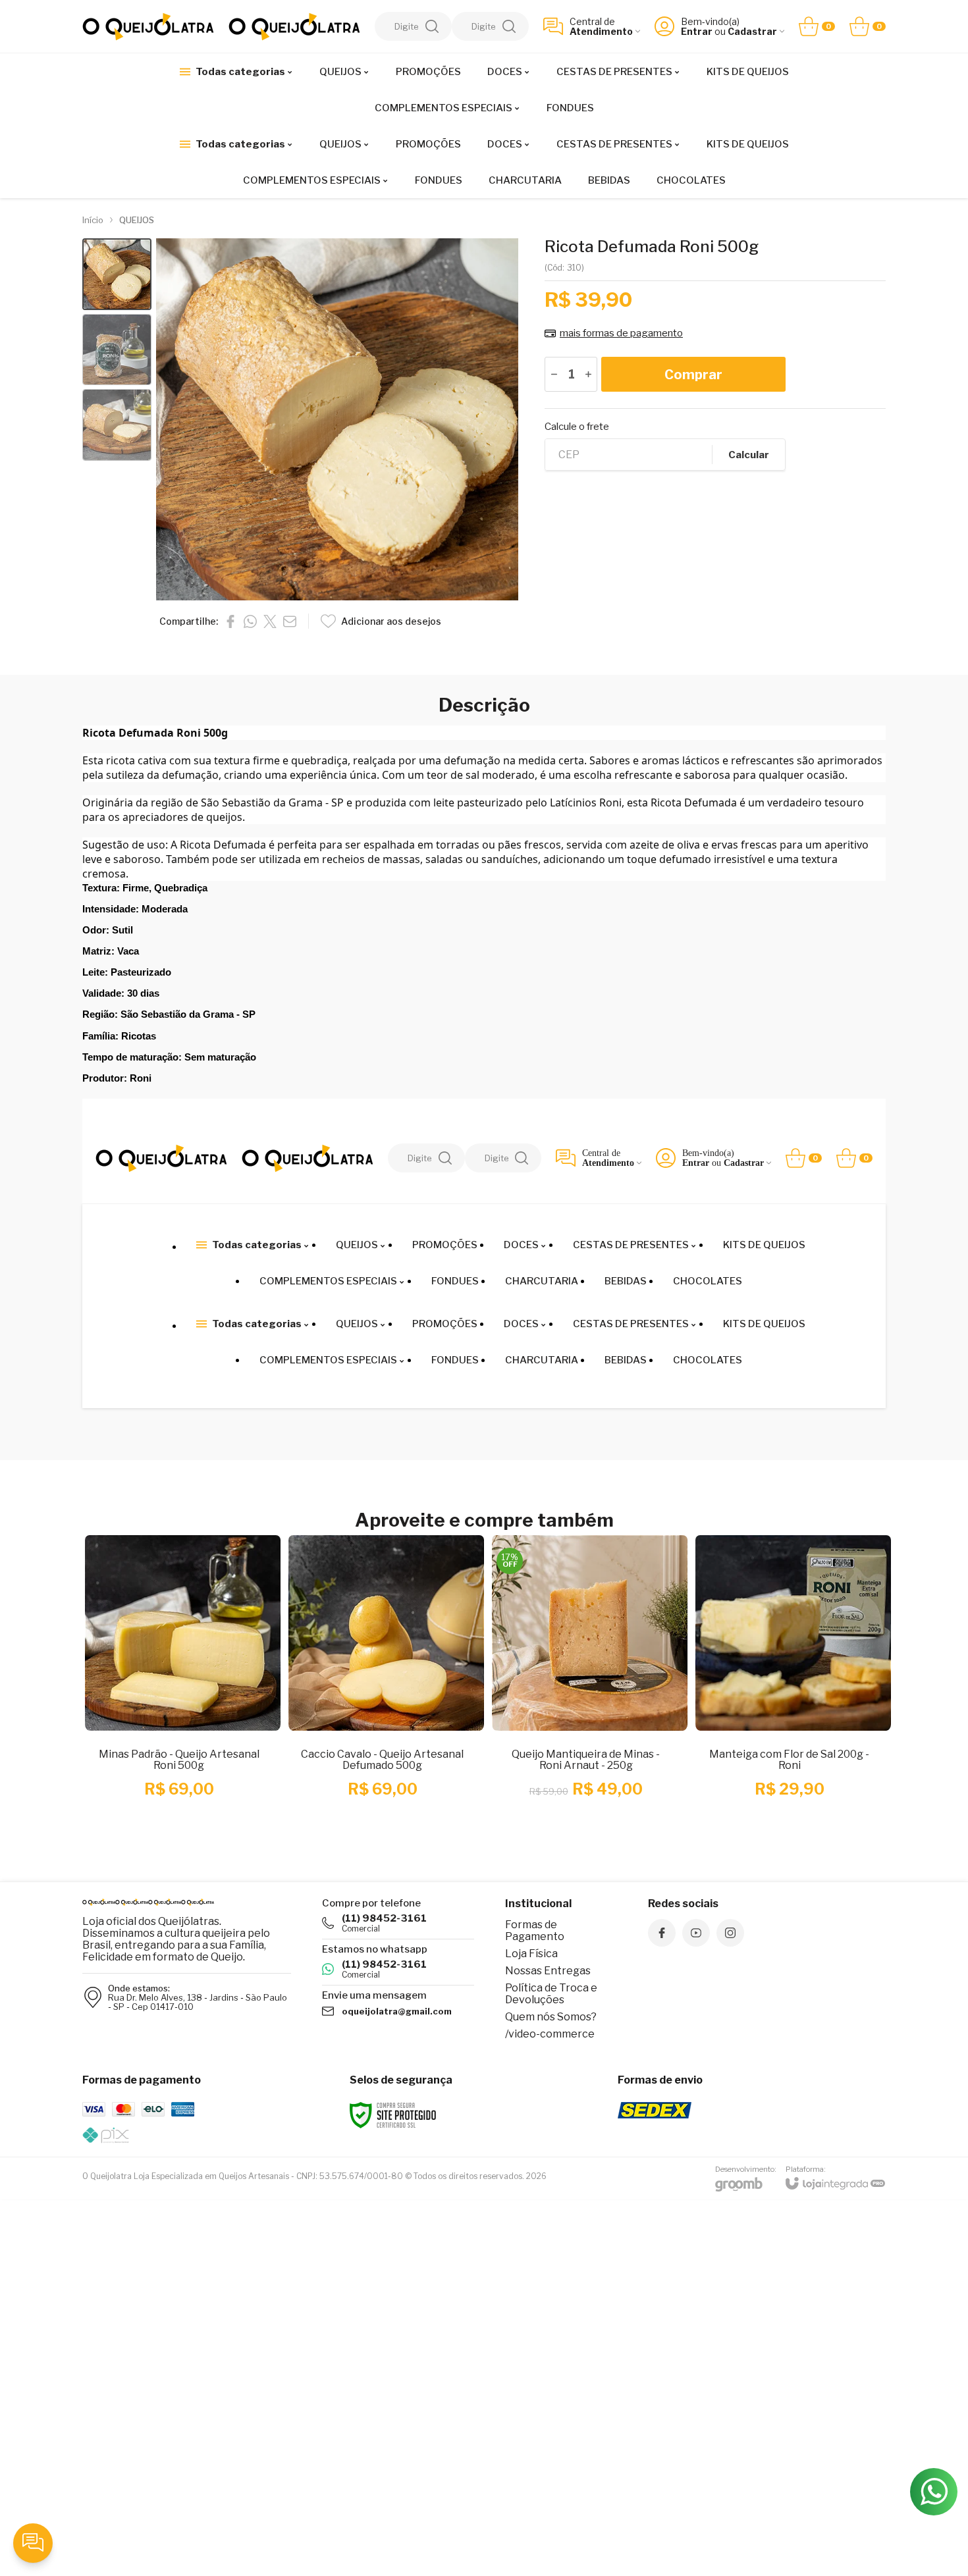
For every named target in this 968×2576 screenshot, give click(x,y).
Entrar (697, 31)
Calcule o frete (577, 427)
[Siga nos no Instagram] (730, 1933)
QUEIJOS (137, 220)
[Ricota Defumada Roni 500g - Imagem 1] (117, 274)
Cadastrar (752, 31)
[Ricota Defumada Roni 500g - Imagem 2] (117, 350)
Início (93, 220)
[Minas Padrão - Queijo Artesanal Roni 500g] (179, 1685)
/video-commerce (550, 2034)
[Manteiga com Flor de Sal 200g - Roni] (789, 1685)
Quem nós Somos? (551, 2017)
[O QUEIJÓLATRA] (148, 27)
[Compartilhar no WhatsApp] (250, 621)
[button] (117, 274)
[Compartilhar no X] (270, 621)
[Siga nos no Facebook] (662, 1933)
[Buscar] (432, 26)
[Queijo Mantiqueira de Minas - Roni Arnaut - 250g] (586, 1685)
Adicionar (204, 1750)
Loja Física (531, 1954)
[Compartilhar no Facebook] (230, 621)
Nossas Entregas (548, 1971)
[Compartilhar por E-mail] (290, 621)
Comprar (693, 375)
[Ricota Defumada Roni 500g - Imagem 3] (117, 425)
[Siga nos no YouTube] (696, 1933)
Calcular (749, 455)
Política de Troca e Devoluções (551, 1994)
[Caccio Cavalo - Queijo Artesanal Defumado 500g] (382, 1685)
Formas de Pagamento (535, 1931)
